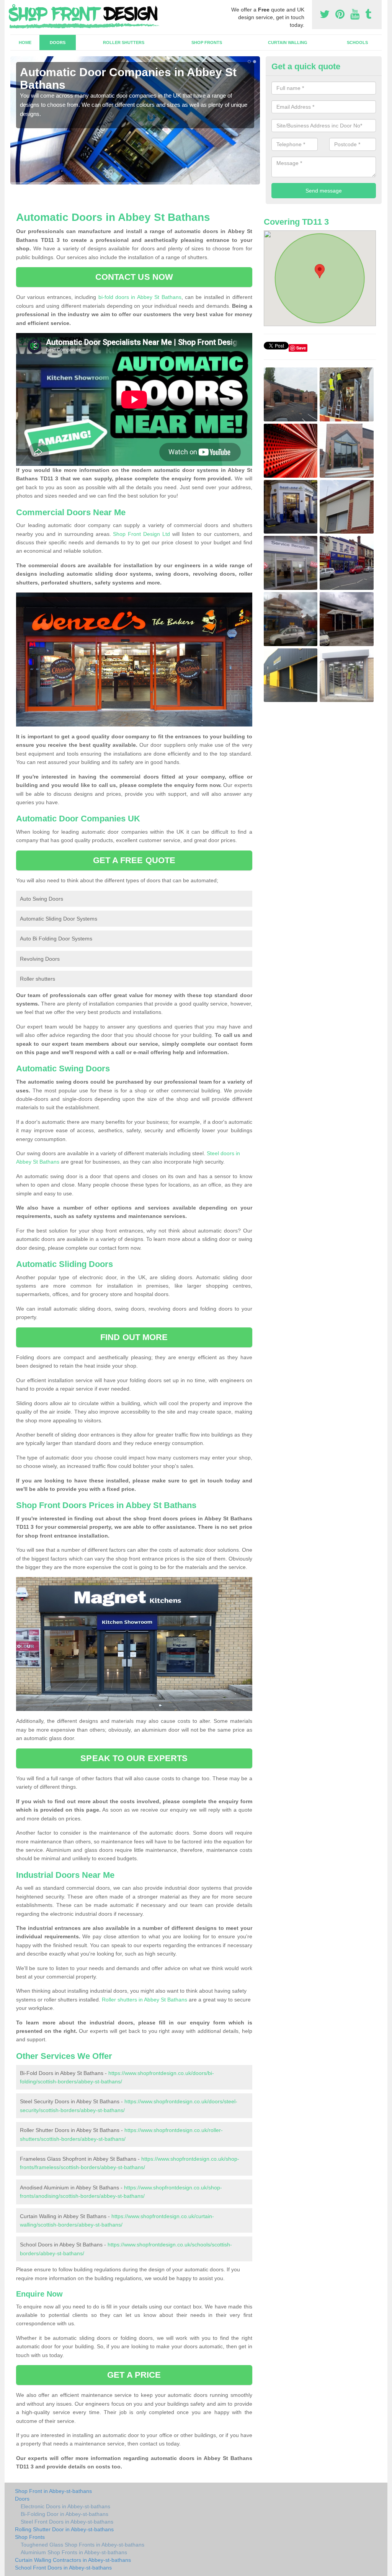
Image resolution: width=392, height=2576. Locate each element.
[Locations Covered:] (14, 7)
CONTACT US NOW (134, 277)
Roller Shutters (124, 42)
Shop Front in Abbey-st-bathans (53, 2491)
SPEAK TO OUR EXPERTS (134, 1758)
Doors (58, 42)
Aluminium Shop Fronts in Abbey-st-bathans (74, 2552)
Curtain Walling (288, 42)
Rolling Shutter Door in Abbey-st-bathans (64, 2529)
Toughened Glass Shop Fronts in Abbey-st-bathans (82, 2545)
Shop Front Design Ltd (141, 534)
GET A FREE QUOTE (134, 860)
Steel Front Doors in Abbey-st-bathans (67, 2522)
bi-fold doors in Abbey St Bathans (140, 297)
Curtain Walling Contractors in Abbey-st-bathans (73, 2560)
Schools (357, 42)
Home (25, 42)
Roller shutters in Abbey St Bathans (145, 2000)
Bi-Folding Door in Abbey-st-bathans (65, 2514)
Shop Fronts (207, 42)
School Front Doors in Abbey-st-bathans (63, 2568)
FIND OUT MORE (134, 1337)
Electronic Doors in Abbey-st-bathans (65, 2506)
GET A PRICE (134, 2375)
